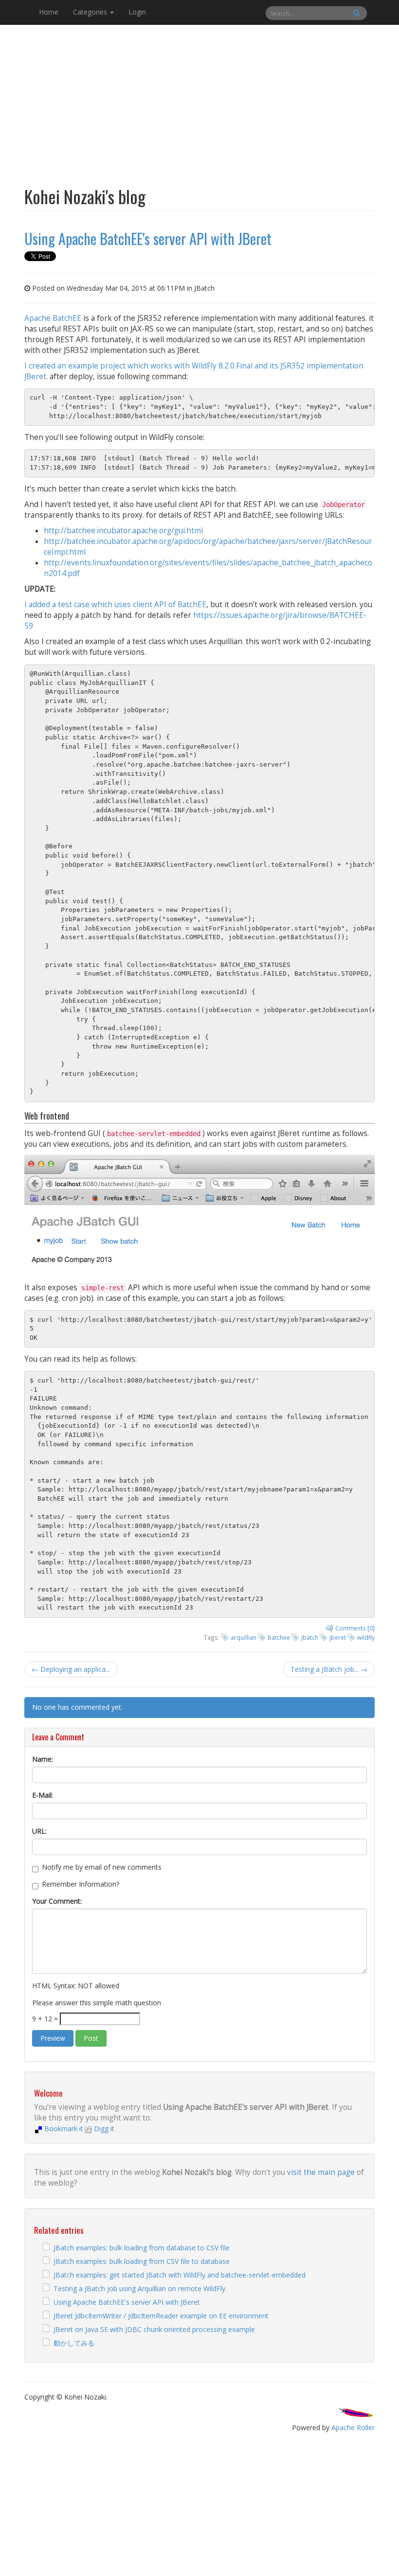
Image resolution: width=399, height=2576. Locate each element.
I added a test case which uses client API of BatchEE (115, 605)
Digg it (104, 2129)
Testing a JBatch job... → (329, 1669)
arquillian (244, 1637)
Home (49, 12)
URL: (39, 1831)
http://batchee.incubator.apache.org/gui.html (123, 531)
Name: (43, 1759)
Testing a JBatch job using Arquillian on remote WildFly (139, 2288)
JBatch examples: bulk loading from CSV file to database (142, 2261)
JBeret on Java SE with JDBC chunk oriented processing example (154, 2329)
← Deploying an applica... (71, 1669)
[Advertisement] (199, 99)
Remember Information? (81, 1884)
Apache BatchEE (53, 318)
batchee (279, 1637)
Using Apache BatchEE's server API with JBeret (127, 2302)
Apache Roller (353, 2427)
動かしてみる (74, 2343)
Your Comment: (57, 1901)
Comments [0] (355, 1628)
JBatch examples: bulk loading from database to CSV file (142, 2248)
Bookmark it (64, 2129)
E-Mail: (43, 1795)
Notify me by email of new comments (102, 1867)
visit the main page (321, 2172)
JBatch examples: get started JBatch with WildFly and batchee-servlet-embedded (180, 2275)
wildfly (366, 1637)
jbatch (310, 1637)
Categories (91, 12)
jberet (338, 1637)
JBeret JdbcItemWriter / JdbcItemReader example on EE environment (161, 2316)
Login (137, 12)
